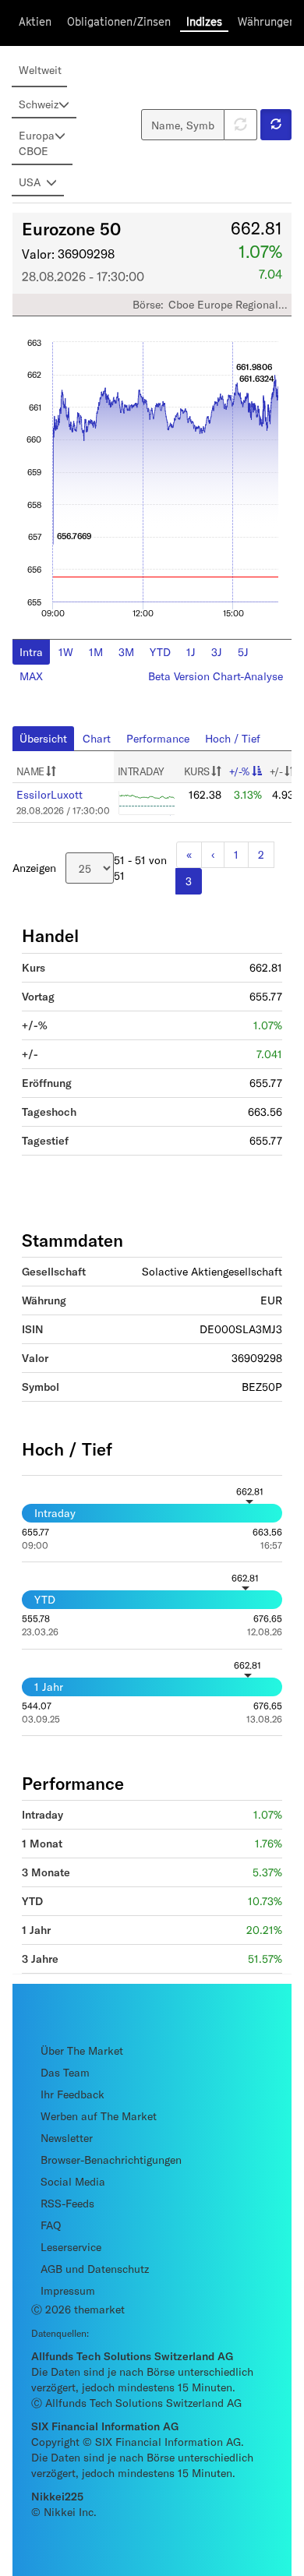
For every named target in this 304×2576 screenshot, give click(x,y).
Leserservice (71, 2247)
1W (66, 652)
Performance (158, 738)
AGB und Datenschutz (95, 2269)
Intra (31, 652)
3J (217, 652)
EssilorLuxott (49, 794)
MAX (31, 676)
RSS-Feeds (67, 2203)
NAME (32, 771)
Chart (97, 738)
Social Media (73, 2181)
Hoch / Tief (233, 738)
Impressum (68, 2290)
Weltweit (40, 70)
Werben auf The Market (99, 2116)
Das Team (65, 2072)
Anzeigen (34, 868)
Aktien (35, 21)
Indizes (204, 21)
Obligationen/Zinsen (119, 21)
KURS (198, 771)
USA (30, 182)
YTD (160, 652)
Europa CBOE (37, 143)
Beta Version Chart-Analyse (216, 676)
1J (191, 652)
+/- (277, 771)
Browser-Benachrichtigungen (111, 2160)
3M (126, 652)
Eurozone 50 (71, 228)
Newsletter (67, 2138)
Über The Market (82, 2050)
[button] (276, 125)
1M (96, 652)
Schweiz (39, 104)
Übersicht (43, 738)
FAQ (51, 2225)
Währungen (267, 21)
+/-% (239, 771)
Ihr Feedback (72, 2094)
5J (243, 652)
